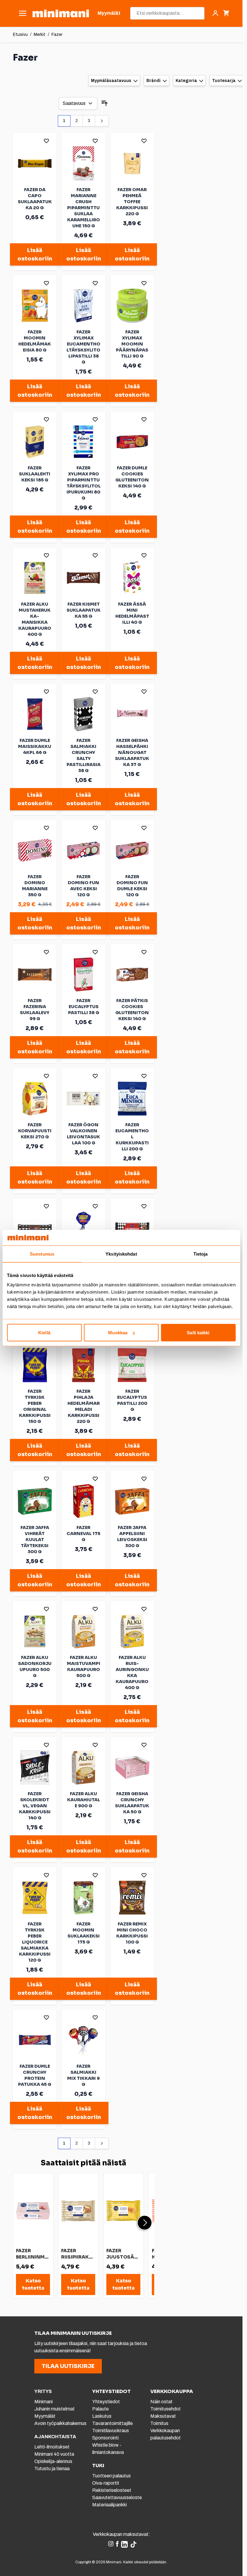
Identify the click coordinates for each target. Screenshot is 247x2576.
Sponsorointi (105, 2438)
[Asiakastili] (215, 13)
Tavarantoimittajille (113, 2423)
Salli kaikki (198, 1333)
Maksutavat (163, 2416)
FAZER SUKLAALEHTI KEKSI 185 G (35, 474)
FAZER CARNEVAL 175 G (83, 1534)
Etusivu (20, 35)
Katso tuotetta (33, 2284)
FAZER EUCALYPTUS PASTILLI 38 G (84, 1007)
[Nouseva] (105, 103)
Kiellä (44, 1333)
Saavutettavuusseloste (117, 2497)
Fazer (57, 35)
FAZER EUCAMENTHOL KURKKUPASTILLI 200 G (132, 1137)
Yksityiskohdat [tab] (121, 1254)
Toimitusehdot (166, 2409)
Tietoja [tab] (201, 1254)
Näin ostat (161, 2402)
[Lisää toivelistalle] (46, 141)
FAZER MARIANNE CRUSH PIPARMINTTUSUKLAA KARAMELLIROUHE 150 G (84, 208)
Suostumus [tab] (42, 1254)
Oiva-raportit (106, 2483)
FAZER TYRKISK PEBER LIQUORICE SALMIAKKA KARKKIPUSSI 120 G (35, 1942)
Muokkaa (118, 1333)
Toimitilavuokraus (111, 2431)
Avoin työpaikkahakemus (60, 2423)
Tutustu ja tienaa (52, 2469)
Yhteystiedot (106, 2402)
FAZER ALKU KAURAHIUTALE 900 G (84, 1800)
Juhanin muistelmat (55, 2409)
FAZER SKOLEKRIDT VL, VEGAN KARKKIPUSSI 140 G (35, 1806)
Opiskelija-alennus (53, 2461)
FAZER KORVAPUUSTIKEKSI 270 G (35, 1131)
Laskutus (102, 2416)
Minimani (44, 2402)
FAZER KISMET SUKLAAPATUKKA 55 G (84, 610)
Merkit (40, 35)
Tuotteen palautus (112, 2476)
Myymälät (45, 2416)
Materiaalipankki (109, 2505)
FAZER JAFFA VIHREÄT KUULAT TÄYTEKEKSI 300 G (35, 1540)
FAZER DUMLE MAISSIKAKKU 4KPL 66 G (35, 746)
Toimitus (159, 2423)
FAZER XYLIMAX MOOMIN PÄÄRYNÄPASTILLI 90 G (132, 344)
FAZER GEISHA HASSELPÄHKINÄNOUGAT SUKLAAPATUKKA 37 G (132, 752)
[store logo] (61, 13)
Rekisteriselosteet (112, 2490)
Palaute (100, 2409)
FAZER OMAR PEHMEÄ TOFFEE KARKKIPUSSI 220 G (132, 202)
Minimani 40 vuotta (54, 2454)
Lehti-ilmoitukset (52, 2447)
